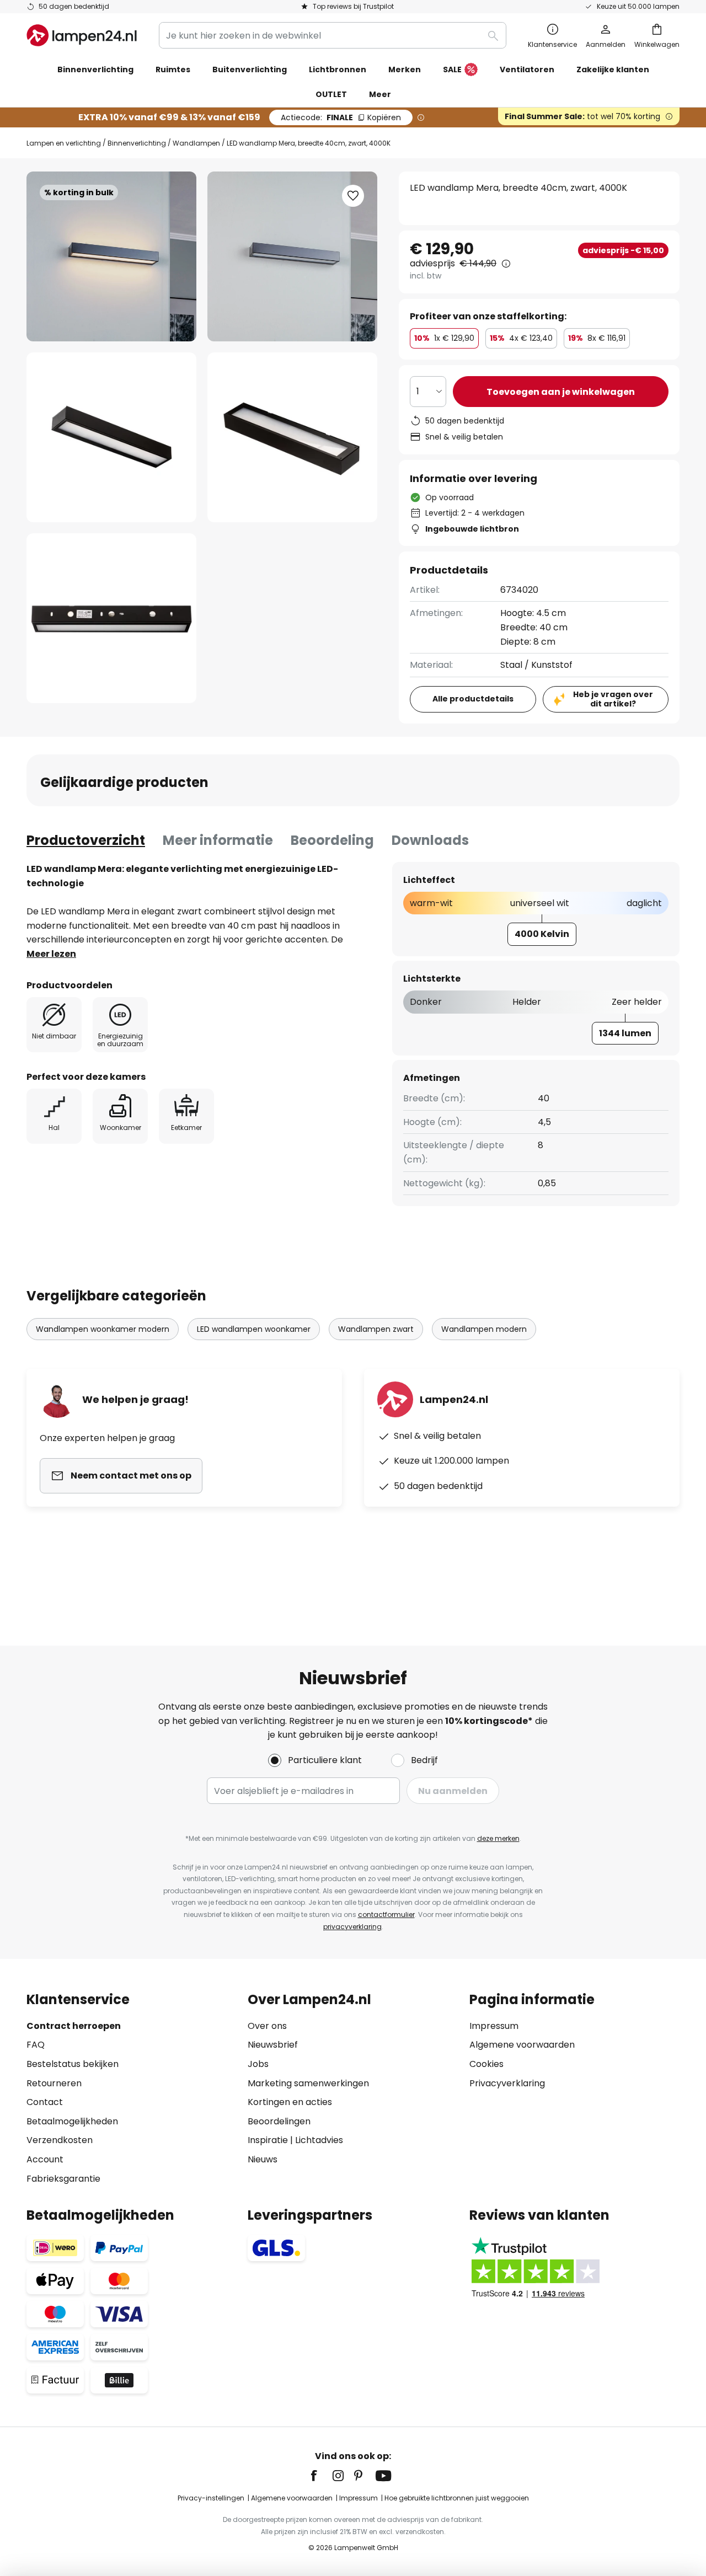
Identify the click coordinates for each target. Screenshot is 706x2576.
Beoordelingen (279, 2121)
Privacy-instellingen (211, 2498)
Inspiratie (268, 2140)
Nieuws (263, 2159)
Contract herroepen (74, 2026)
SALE (452, 69)
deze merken (498, 1838)
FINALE (341, 117)
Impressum (494, 2026)
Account (45, 2159)
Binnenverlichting (137, 143)
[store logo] (82, 35)
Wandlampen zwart (376, 1329)
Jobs (258, 2064)
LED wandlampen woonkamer (254, 1329)
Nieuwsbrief (273, 2045)
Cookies (486, 2064)
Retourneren (54, 2083)
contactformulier (386, 1914)
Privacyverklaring (507, 2083)
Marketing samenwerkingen (308, 2083)
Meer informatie (218, 840)
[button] (111, 437)
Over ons (267, 2026)
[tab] (86, 840)
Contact (45, 2102)
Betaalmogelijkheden (72, 2121)
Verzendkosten (60, 2140)
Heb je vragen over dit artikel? (613, 699)
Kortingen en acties (290, 2102)
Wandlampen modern (484, 1329)
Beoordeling (332, 840)
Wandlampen (196, 143)
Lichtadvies (319, 2140)
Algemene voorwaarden (522, 2045)
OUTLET (331, 94)
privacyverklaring (352, 1927)
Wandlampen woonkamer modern (103, 1329)
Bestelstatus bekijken (73, 2064)
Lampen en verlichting (64, 143)
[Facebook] (321, 2476)
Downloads (430, 840)
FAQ (36, 2045)
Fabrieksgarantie (63, 2179)
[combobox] (333, 35)
